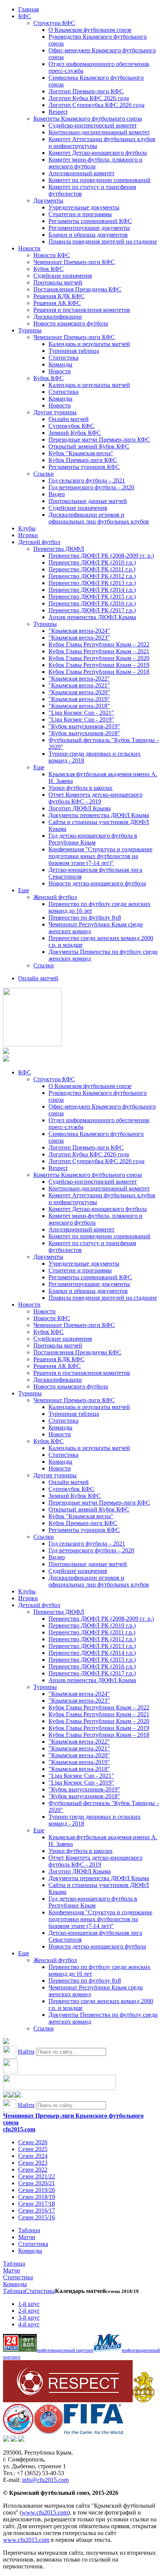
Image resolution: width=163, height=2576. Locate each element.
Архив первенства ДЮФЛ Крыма (92, 617)
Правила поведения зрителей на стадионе (103, 241)
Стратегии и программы (80, 214)
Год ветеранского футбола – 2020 (91, 487)
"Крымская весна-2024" (79, 631)
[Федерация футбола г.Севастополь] (18, 2432)
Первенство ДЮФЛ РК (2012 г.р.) (92, 576)
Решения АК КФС (57, 303)
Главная (28, 9)
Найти (26, 2052)
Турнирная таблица (74, 351)
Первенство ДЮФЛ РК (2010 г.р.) (92, 562)
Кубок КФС (49, 269)
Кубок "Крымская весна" (81, 453)
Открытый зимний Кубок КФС (89, 446)
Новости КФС (52, 255)
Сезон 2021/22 (37, 2176)
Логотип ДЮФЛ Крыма (80, 808)
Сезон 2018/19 (37, 2197)
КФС (25, 16)
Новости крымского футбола (71, 323)
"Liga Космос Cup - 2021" (81, 713)
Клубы (27, 528)
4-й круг (29, 2324)
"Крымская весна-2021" (79, 685)
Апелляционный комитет (81, 173)
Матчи (27, 2237)
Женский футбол (55, 897)
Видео (57, 494)
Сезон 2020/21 (37, 2183)
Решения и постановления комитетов (82, 310)
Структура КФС (54, 23)
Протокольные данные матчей (88, 501)
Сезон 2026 (33, 2142)
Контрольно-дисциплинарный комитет (99, 132)
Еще (39, 767)
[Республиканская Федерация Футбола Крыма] (143, 2400)
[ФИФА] (94, 2432)
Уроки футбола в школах (81, 788)
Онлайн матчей (69, 419)
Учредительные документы (84, 207)
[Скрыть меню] (6, 2096)
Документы (48, 201)
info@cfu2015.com (45, 2480)
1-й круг (29, 2304)
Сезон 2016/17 (37, 2210)
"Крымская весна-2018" (79, 706)
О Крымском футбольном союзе (90, 30)
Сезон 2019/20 (37, 2190)
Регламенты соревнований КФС (90, 221)
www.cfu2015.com (45, 2512)
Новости (29, 248)
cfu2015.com (19, 2129)
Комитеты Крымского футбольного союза (88, 119)
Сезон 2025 (33, 2149)
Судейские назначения (63, 276)
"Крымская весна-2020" (79, 692)
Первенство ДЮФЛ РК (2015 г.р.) (92, 597)
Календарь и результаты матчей (89, 344)
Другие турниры (55, 412)
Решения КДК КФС (59, 296)
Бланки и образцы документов (88, 235)
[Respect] (68, 2400)
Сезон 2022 (33, 2169)
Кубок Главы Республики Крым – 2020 (99, 658)
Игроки (28, 535)
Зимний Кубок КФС (75, 433)
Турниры (30, 330)
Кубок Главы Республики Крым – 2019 (99, 665)
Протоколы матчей (58, 282)
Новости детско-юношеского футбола (97, 883)
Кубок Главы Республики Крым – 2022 (99, 644)
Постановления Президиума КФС (77, 289)
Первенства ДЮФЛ (59, 549)
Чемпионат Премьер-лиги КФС (74, 262)
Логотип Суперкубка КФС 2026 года (96, 105)
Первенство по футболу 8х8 (85, 918)
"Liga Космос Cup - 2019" (81, 719)
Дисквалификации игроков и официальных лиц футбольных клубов (99, 518)
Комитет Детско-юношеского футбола (98, 153)
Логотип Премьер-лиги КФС (86, 91)
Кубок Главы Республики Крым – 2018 (99, 672)
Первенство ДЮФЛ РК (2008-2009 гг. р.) (101, 556)
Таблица (29, 2230)
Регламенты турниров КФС (84, 467)
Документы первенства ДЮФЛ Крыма (99, 815)
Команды (60, 364)
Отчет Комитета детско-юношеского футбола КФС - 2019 (96, 798)
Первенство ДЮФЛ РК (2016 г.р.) (92, 603)
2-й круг (29, 2311)
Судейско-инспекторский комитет (93, 125)
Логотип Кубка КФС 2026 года (89, 98)
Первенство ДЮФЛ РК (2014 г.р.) (92, 590)
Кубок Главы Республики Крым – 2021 (99, 651)
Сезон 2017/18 (37, 2204)
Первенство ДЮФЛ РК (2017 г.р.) (92, 610)
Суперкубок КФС (71, 426)
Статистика (63, 358)
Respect (58, 112)
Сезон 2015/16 (37, 2217)
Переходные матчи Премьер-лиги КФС (99, 440)
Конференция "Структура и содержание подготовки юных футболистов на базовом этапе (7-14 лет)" (100, 856)
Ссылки (44, 474)
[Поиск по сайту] (6, 2042)
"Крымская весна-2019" (79, 699)
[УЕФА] (49, 2432)
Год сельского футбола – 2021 (87, 480)
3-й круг (29, 2317)
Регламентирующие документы (89, 228)
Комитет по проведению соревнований (100, 180)
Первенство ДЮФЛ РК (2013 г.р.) (92, 583)
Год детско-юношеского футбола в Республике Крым (93, 839)
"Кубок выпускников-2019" (84, 726)
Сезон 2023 (33, 2163)
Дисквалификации (58, 317)
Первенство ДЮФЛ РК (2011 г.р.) (92, 569)
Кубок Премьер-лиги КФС (83, 460)
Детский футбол (39, 542)
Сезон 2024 (33, 2156)
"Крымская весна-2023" (79, 638)
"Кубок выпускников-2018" (84, 733)
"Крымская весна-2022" (79, 679)
